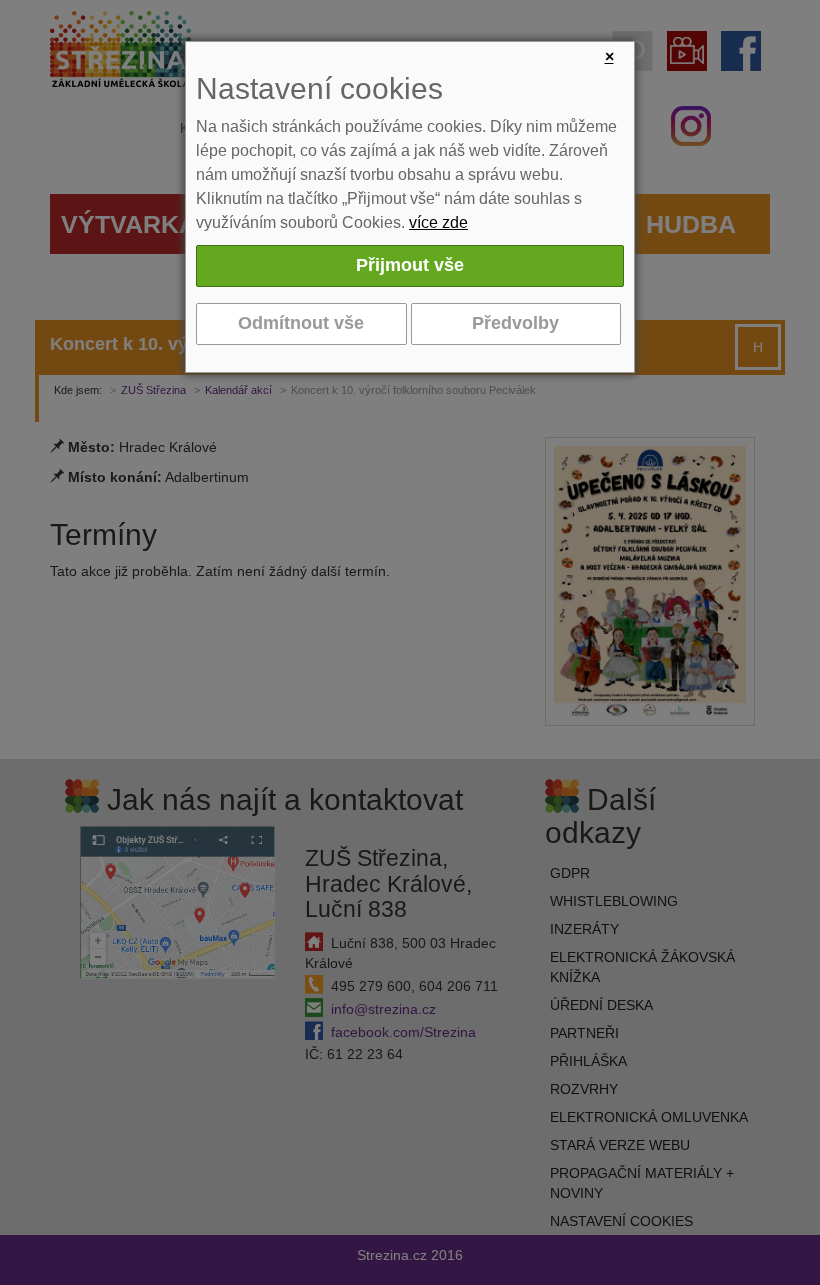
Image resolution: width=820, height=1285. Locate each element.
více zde (438, 222)
